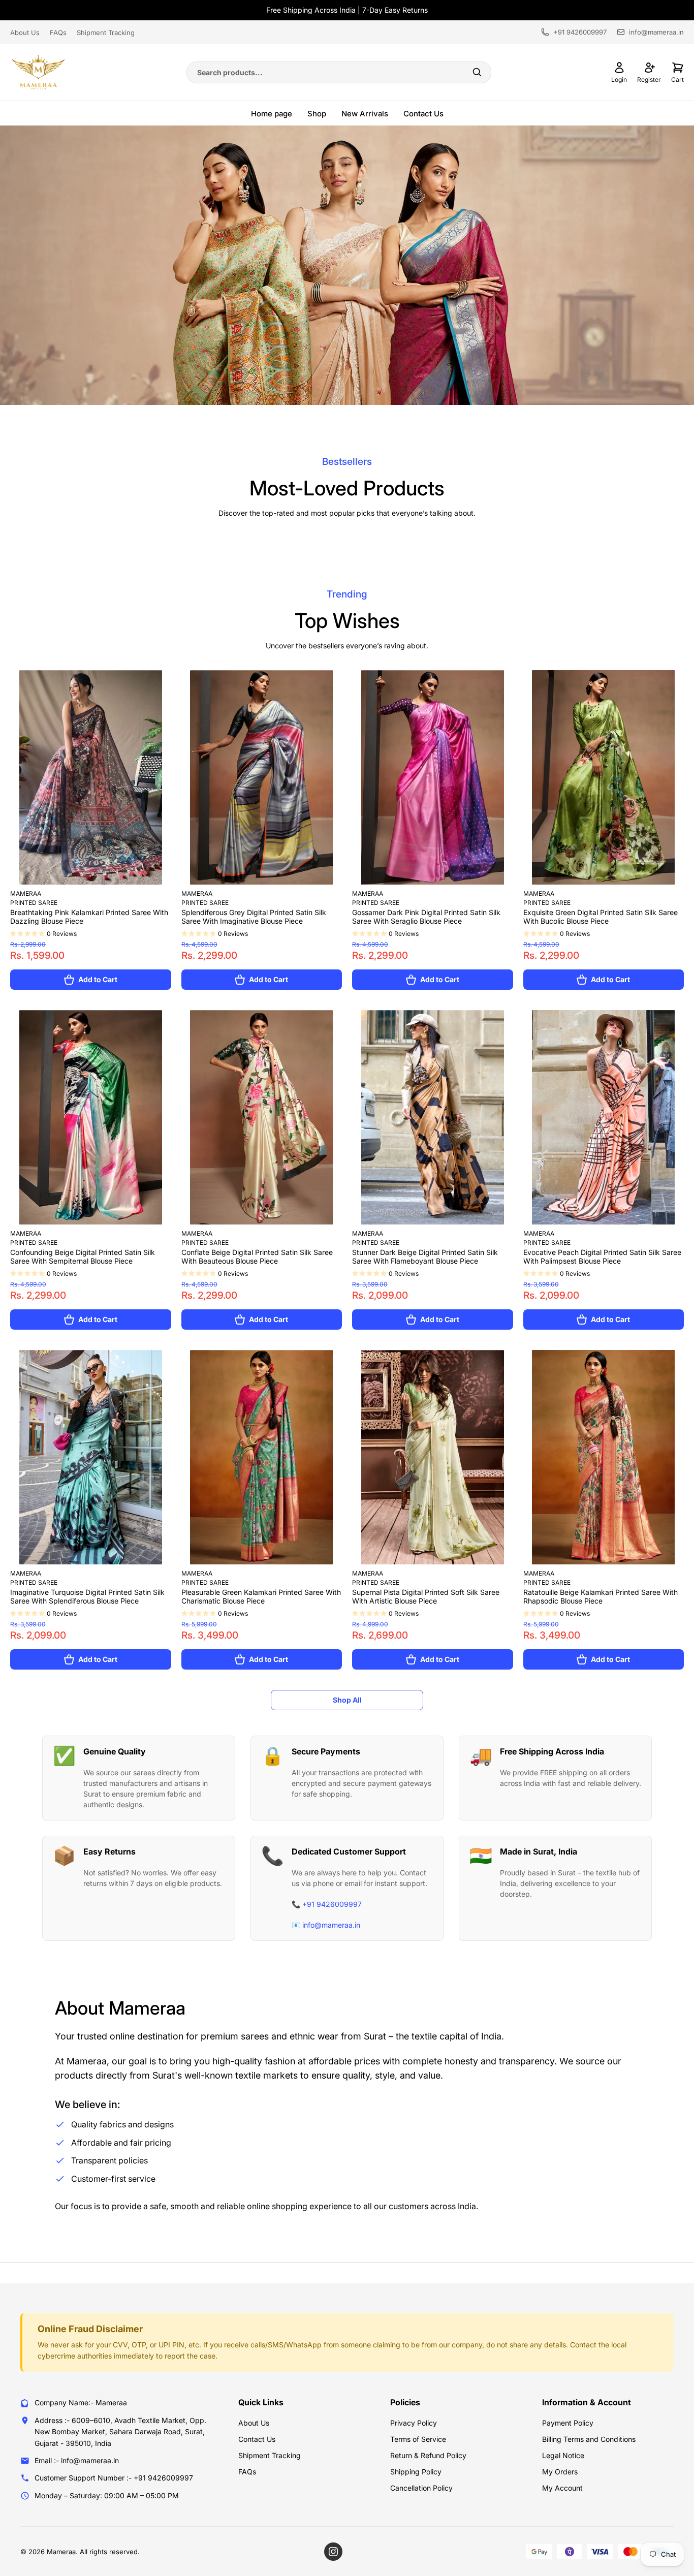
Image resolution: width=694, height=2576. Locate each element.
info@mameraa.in (656, 32)
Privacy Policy (414, 2423)
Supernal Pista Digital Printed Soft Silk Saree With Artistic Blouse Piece (426, 1596)
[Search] (477, 72)
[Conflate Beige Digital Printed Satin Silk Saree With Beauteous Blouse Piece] (262, 1117)
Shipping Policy (416, 2472)
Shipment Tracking (106, 33)
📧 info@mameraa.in (326, 1925)
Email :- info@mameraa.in (77, 2460)
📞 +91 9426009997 (327, 1904)
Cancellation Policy (421, 2488)
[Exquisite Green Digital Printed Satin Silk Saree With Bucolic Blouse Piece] (604, 777)
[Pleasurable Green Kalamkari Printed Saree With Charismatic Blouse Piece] (262, 1457)
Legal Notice (563, 2455)
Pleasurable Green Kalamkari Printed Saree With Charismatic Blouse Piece (261, 1596)
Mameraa (26, 893)
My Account (562, 2488)
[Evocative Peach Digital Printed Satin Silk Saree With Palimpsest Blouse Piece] (604, 1117)
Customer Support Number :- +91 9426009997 (114, 2478)
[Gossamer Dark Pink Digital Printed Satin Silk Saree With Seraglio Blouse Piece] (433, 777)
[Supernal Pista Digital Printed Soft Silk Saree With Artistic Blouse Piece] (433, 1457)
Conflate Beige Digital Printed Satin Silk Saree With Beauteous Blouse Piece (257, 1256)
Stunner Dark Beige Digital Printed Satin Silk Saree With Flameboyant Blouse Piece (425, 1256)
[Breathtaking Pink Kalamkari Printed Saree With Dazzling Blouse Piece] (91, 777)
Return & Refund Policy (428, 2455)
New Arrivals (365, 114)
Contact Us (423, 114)
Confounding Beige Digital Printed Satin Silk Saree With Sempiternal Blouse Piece (83, 1256)
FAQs (58, 33)
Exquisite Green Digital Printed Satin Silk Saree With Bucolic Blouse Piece (601, 917)
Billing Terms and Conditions (589, 2439)
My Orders (560, 2472)
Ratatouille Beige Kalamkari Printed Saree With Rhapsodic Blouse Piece (601, 1596)
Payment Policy (568, 2423)
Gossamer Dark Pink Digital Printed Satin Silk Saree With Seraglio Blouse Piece (426, 917)
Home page (272, 114)
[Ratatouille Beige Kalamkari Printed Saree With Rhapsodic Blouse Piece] (604, 1457)
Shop (317, 114)
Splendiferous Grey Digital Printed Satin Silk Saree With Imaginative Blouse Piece (254, 917)
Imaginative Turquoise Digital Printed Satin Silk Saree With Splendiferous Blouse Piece (87, 1596)
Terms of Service (418, 2439)
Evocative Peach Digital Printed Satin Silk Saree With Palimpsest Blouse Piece (602, 1256)
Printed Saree (34, 903)
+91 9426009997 (580, 32)
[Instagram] (333, 2552)
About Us (25, 33)
